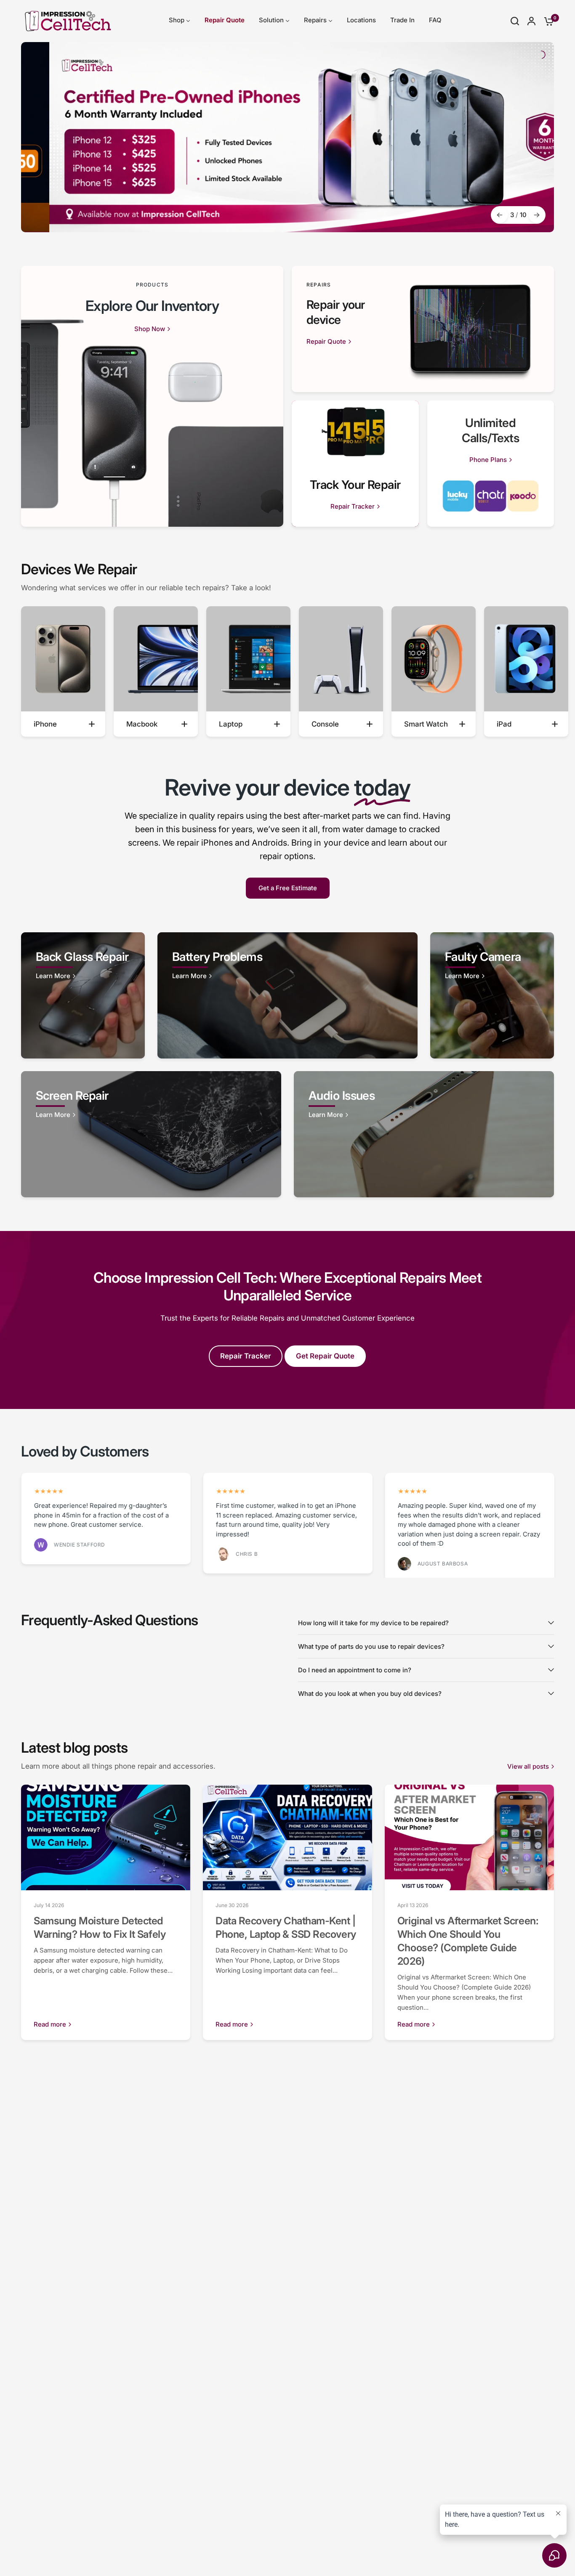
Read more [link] (50, 2024)
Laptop (231, 724)
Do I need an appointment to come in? (355, 1670)
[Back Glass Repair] (83, 995)
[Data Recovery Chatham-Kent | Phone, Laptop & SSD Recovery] (287, 1837)
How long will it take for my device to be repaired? (373, 1622)
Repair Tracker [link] (353, 506)
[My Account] (531, 21)
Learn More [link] (53, 976)
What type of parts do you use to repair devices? (371, 1646)
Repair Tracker (246, 1356)
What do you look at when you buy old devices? (370, 1693)
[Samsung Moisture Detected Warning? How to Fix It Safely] (106, 1837)
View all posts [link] (528, 1766)
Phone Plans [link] (488, 460)
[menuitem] (180, 20)
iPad (504, 724)
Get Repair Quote (325, 1356)
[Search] (515, 21)
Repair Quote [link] (326, 341)
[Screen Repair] (151, 1134)
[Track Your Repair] (355, 464)
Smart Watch (426, 724)
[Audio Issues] (424, 1134)
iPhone (45, 724)
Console (325, 724)
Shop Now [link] (150, 329)
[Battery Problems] (287, 995)
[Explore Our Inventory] (152, 396)
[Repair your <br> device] (423, 329)
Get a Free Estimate (288, 888)
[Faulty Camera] (492, 995)
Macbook (142, 724)
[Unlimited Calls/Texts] (491, 464)
